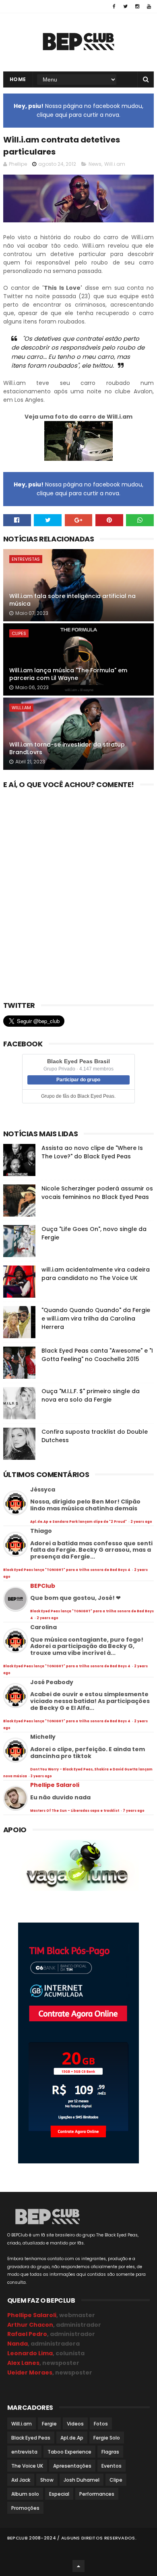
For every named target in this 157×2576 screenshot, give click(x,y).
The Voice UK (27, 2466)
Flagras (110, 2452)
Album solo (25, 2494)
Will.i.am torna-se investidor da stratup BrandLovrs (67, 749)
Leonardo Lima (30, 2353)
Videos (75, 2424)
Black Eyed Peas (31, 2438)
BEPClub (43, 1586)
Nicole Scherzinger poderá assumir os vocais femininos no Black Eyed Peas (97, 1193)
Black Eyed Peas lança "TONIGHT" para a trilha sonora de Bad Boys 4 (67, 1570)
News (95, 164)
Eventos (112, 2466)
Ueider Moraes (30, 2373)
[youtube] (149, 6)
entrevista (24, 2452)
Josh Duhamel (82, 2480)
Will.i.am (115, 164)
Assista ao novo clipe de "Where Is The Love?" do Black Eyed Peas (92, 1152)
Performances (97, 2494)
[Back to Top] (78, 2566)
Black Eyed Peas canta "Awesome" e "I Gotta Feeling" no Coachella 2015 (97, 1355)
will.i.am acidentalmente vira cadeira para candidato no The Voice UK (96, 1274)
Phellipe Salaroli (55, 1785)
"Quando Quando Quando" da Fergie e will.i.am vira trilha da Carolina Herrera (96, 1319)
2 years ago (141, 1522)
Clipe (116, 2480)
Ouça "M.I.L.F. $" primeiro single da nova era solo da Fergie (91, 1395)
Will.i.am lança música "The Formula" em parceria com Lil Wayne (68, 674)
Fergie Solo (107, 2438)
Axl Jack (21, 2480)
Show (47, 2480)
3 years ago (41, 1776)
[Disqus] (78, 892)
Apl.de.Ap (72, 2438)
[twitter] (125, 6)
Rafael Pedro (27, 2334)
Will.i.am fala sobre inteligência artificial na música (72, 600)
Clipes (19, 633)
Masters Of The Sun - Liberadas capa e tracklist (75, 1811)
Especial (59, 2494)
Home (18, 79)
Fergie (49, 2424)
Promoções (25, 2508)
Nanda (18, 2344)
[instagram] (137, 6)
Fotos (101, 2424)
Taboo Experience (69, 2452)
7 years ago (134, 1811)
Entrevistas (26, 559)
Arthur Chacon (30, 2325)
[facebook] (114, 6)
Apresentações (72, 2466)
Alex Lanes (23, 2363)
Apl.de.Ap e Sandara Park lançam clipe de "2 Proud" (79, 1522)
